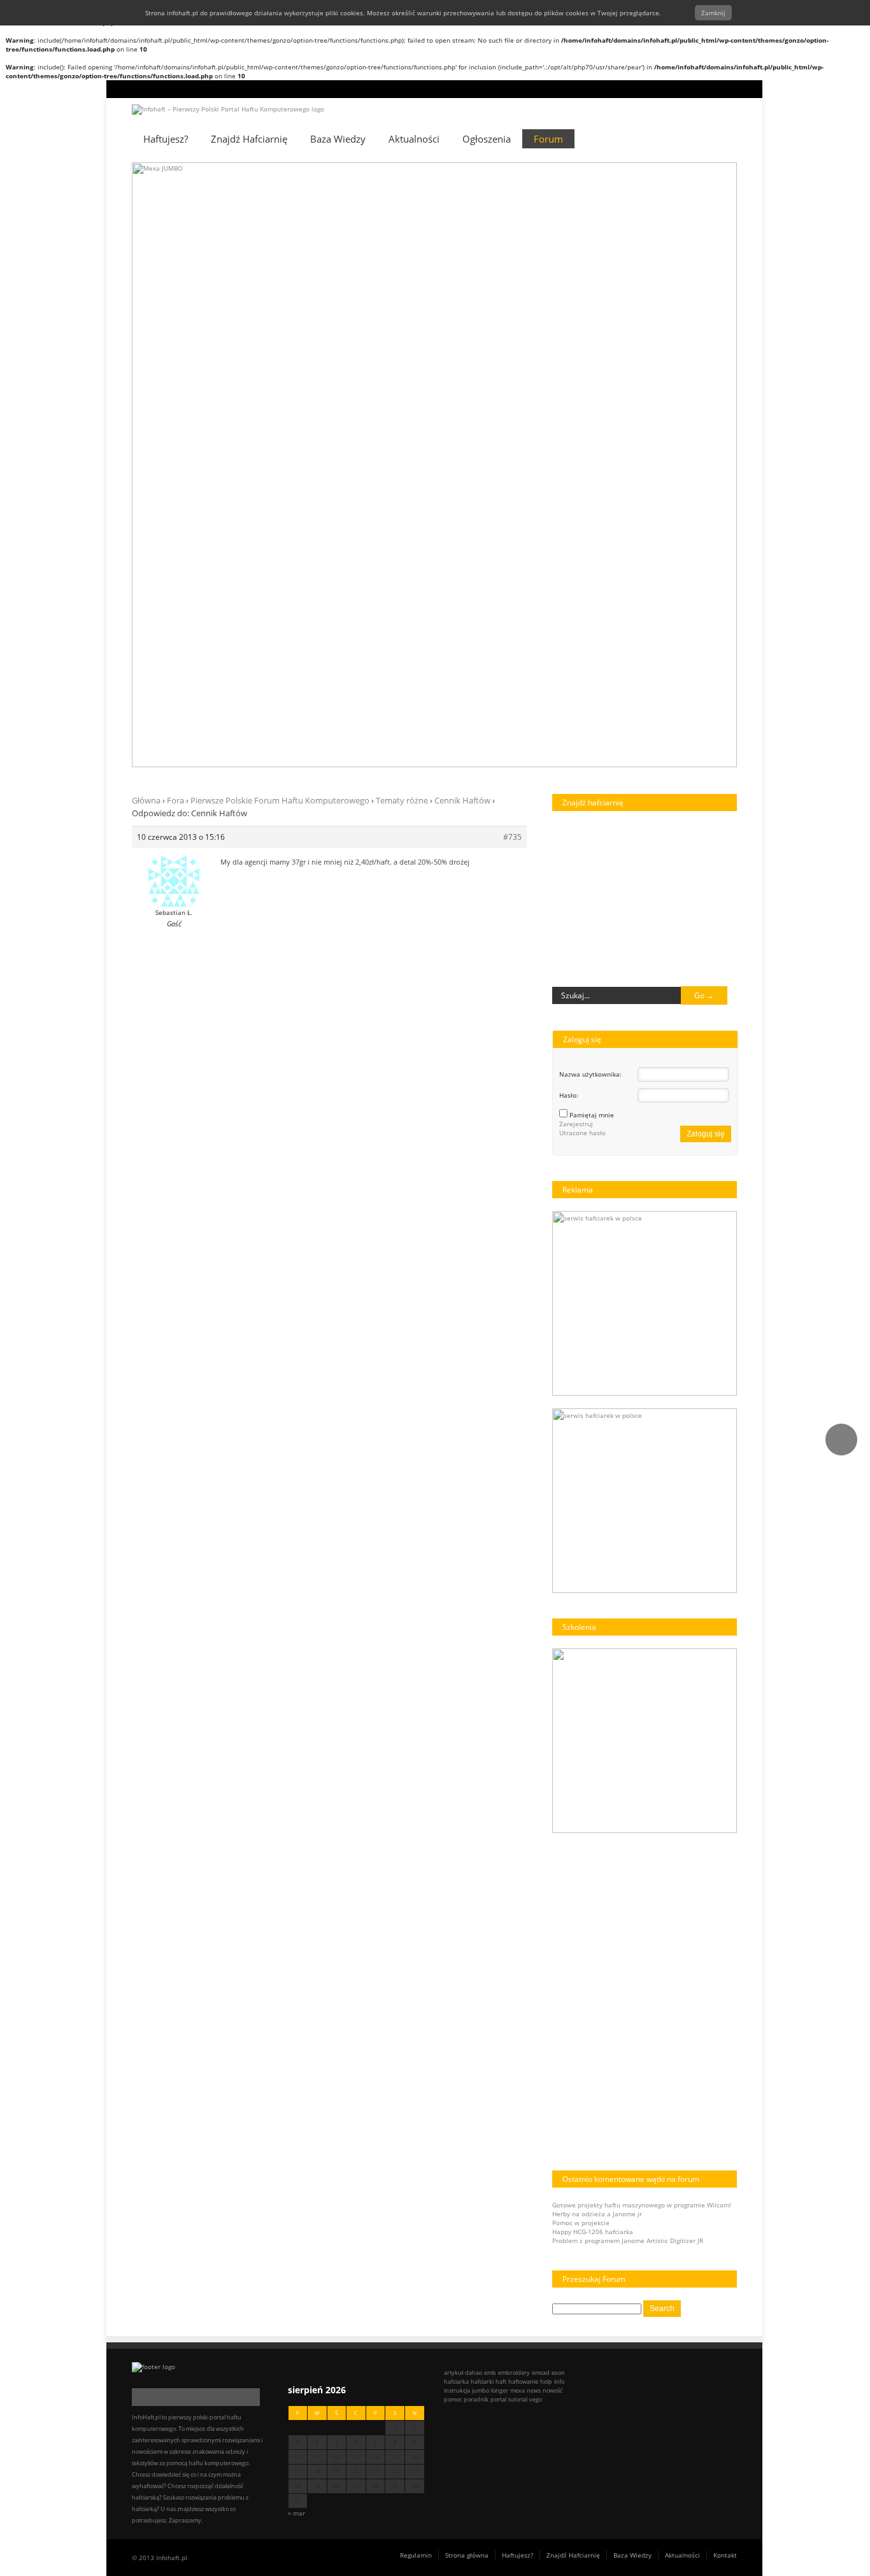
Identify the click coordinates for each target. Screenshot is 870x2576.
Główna (146, 195)
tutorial (518, 1794)
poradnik (476, 1794)
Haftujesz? (517, 1950)
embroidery (514, 1768)
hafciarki (482, 1777)
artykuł (453, 1768)
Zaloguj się (706, 529)
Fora (175, 195)
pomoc (453, 1794)
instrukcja (457, 1786)
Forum (548, 139)
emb (490, 1768)
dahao (474, 1768)
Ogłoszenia (487, 139)
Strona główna (467, 1950)
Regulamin (416, 1950)
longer (500, 1786)
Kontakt (725, 1950)
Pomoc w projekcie (581, 1618)
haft (501, 1777)
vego (536, 1794)
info (559, 1777)
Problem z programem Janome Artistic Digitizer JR (628, 1636)
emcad (541, 1768)
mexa (517, 1786)
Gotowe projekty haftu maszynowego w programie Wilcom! (642, 1600)
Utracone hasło (582, 528)
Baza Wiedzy (338, 139)
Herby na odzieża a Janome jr (597, 1609)
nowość (553, 1786)
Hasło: (569, 490)
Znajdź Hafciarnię (249, 139)
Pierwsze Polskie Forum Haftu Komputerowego (280, 195)
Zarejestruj (576, 519)
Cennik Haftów (462, 195)
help (546, 1777)
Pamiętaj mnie (592, 510)
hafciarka (456, 1777)
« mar (296, 1908)
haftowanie (523, 1777)
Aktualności (414, 139)
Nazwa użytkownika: (590, 469)
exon (558, 1768)
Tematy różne (402, 195)
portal (498, 1794)
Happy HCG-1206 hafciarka (593, 1627)
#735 (512, 232)
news (534, 1786)
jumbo (481, 1786)
